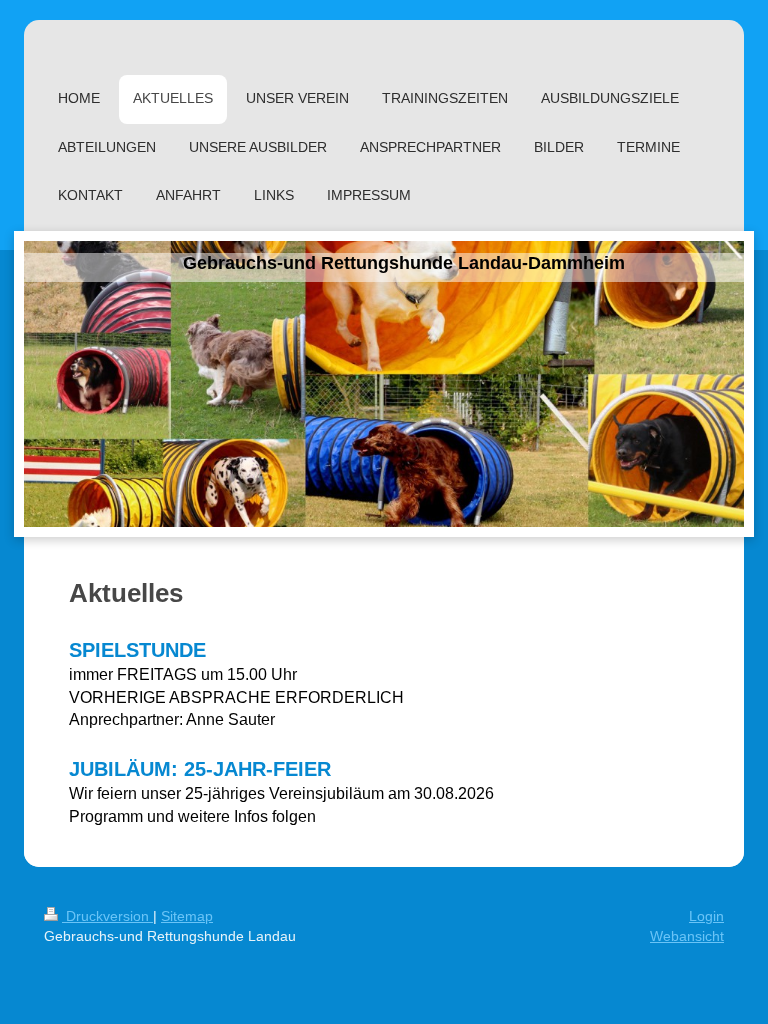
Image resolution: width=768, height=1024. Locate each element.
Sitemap (187, 916)
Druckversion (107, 916)
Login (706, 916)
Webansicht (687, 936)
